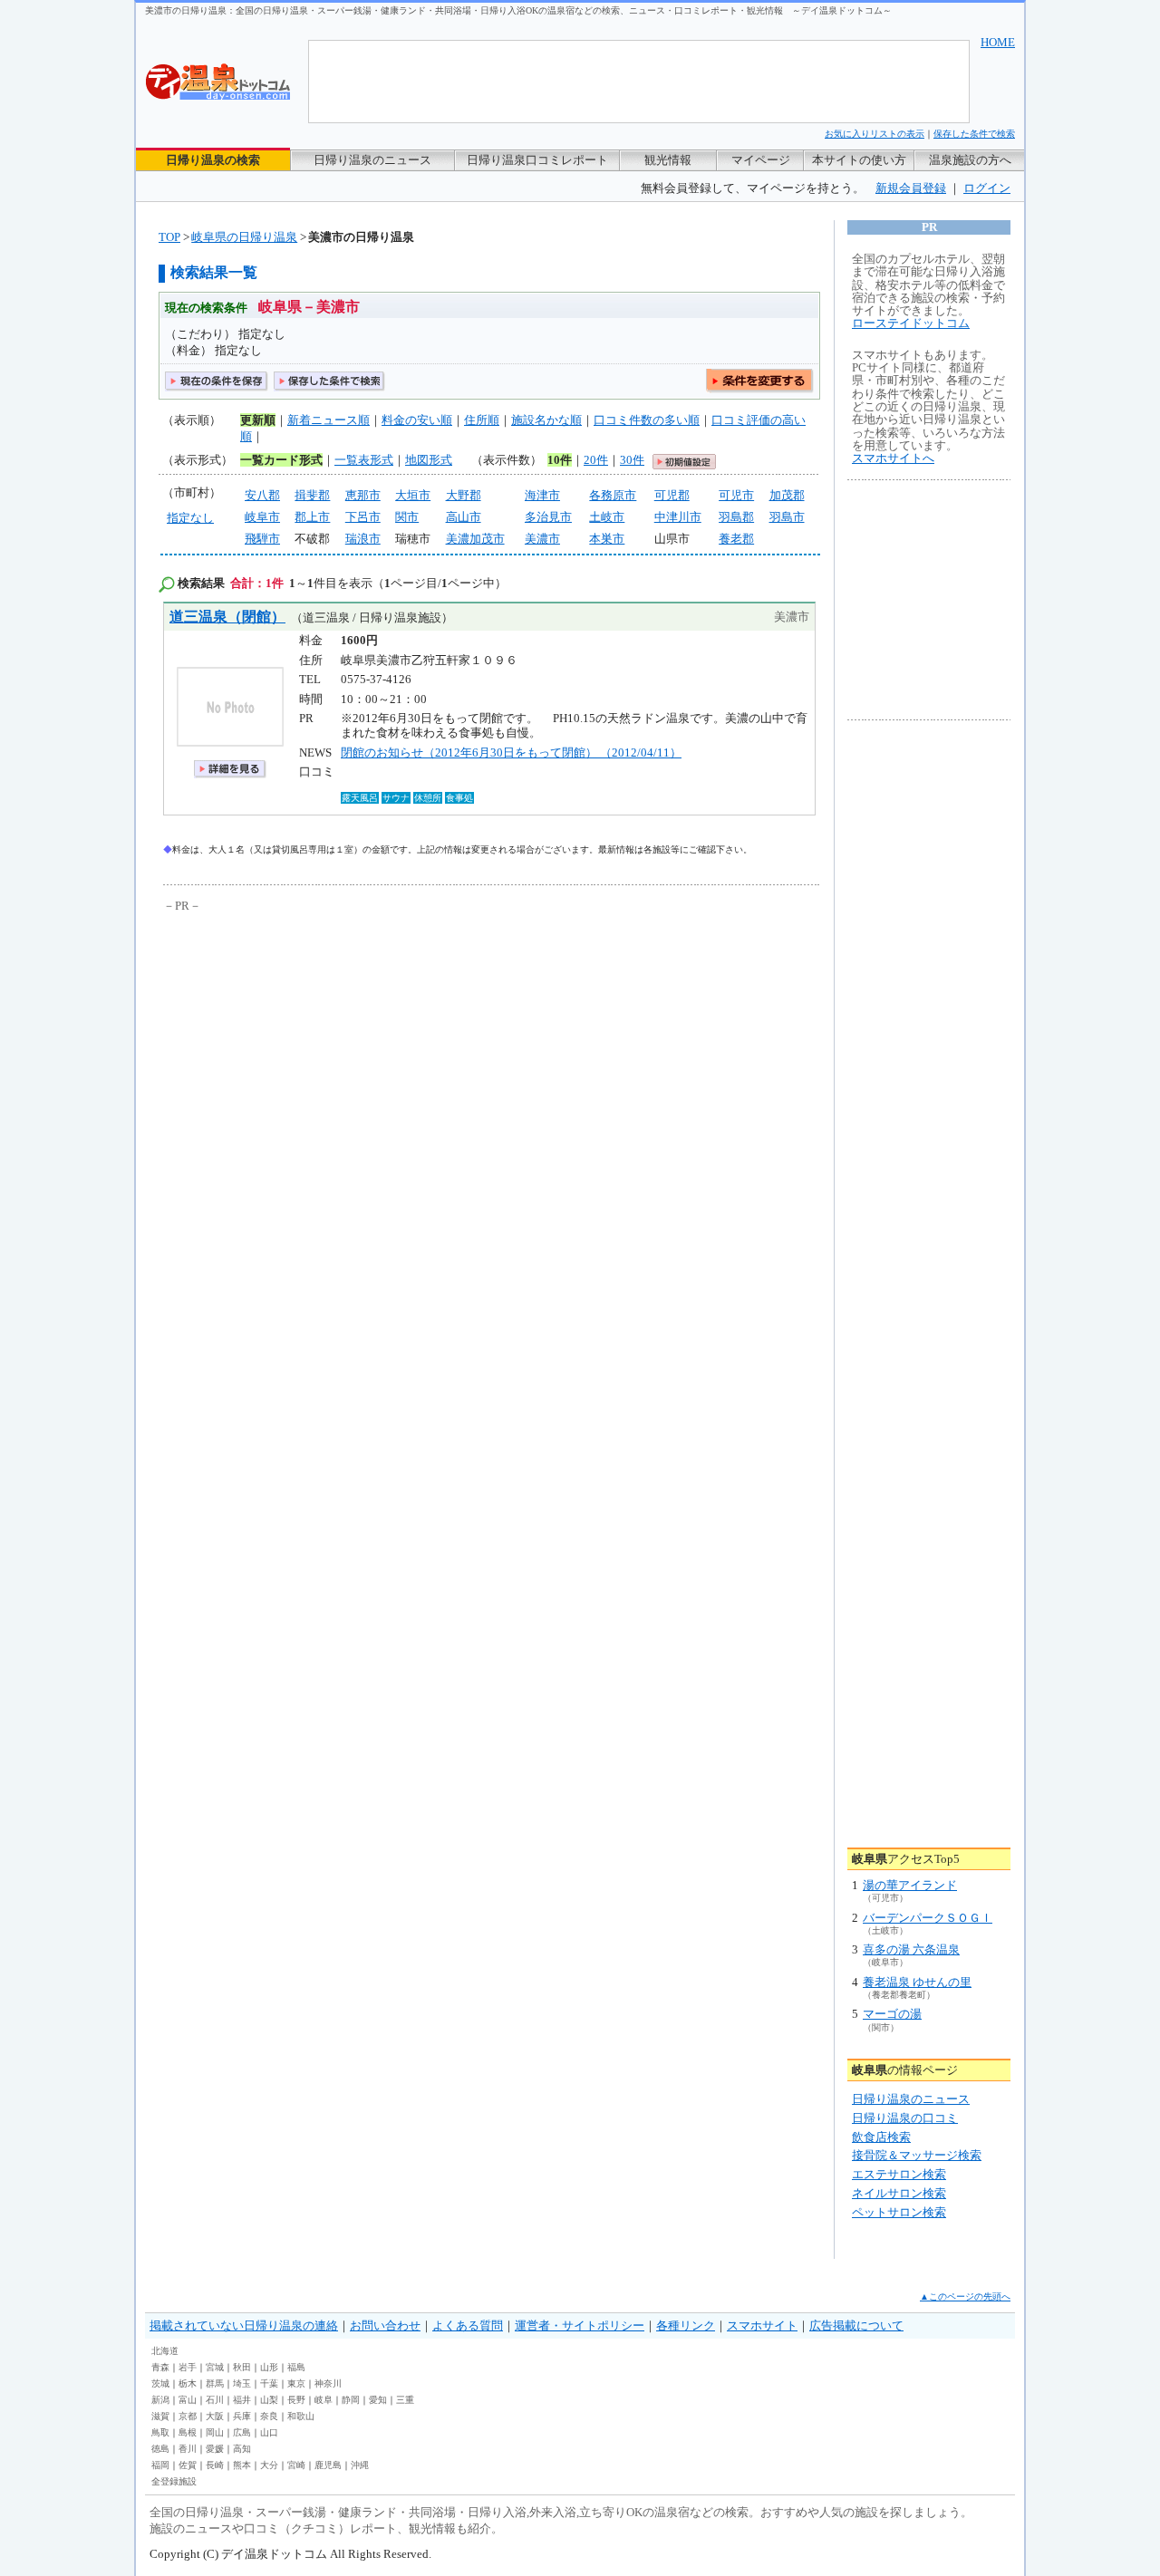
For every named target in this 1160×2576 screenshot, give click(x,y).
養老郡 (736, 539)
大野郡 (464, 495)
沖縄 (360, 2465)
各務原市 (613, 495)
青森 (160, 2367)
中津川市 (678, 517)
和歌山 (301, 2416)
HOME (998, 42)
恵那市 (363, 495)
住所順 (482, 420)
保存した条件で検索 (974, 134)
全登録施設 (174, 2481)
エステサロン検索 (899, 2174)
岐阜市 (262, 517)
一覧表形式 (364, 460)
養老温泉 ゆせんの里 (917, 1982)
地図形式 (429, 460)
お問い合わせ (385, 2325)
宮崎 (296, 2465)
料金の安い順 (417, 420)
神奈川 (328, 2383)
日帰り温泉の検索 (213, 160)
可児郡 (672, 495)
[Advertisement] (331, 1052)
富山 (188, 2400)
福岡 (160, 2465)
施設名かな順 (546, 420)
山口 (269, 2432)
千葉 (269, 2383)
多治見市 (548, 517)
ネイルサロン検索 (899, 2193)
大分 (269, 2465)
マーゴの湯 (892, 2014)
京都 (188, 2416)
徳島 (160, 2449)
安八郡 (262, 495)
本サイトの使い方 (859, 160)
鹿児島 (328, 2465)
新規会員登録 (911, 188)
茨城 (160, 2383)
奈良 (269, 2416)
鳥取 (160, 2432)
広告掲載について (856, 2325)
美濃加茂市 (475, 539)
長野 (296, 2400)
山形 (269, 2367)
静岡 (351, 2400)
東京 (296, 2383)
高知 (242, 2449)
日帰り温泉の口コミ (905, 2118)
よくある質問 (468, 2325)
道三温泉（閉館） (227, 617)
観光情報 (668, 160)
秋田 (242, 2367)
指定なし (190, 518)
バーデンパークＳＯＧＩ (928, 1918)
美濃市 (542, 539)
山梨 (269, 2400)
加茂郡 (787, 495)
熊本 (242, 2465)
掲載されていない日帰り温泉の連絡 (244, 2325)
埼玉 (242, 2383)
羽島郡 (736, 517)
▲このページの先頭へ (965, 2296)
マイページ (761, 160)
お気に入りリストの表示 (875, 134)
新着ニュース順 (329, 420)
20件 (596, 460)
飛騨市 (262, 539)
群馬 (215, 2383)
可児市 (736, 495)
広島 (242, 2432)
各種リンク (686, 2325)
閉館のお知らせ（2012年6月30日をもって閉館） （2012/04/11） (511, 753)
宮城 (215, 2367)
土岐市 (607, 517)
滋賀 (160, 2416)
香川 (188, 2449)
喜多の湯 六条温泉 (911, 1949)
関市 (407, 517)
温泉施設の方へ (970, 160)
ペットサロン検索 (899, 2212)
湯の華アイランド (910, 1885)
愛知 (378, 2400)
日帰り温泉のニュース (372, 160)
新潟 (160, 2400)
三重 (405, 2400)
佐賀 (188, 2465)
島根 (188, 2432)
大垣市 (413, 495)
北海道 (165, 2351)
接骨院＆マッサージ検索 (917, 2155)
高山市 (464, 517)
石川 (215, 2400)
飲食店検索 (881, 2137)
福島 (296, 2367)
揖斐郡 (312, 495)
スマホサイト (762, 2325)
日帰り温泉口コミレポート (537, 160)
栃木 (188, 2383)
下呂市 (363, 517)
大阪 (215, 2416)
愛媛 (215, 2449)
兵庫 (242, 2416)
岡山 (215, 2432)
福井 (242, 2400)
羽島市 (787, 517)
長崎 (215, 2465)
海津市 (542, 495)
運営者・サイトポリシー (580, 2325)
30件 (632, 460)
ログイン (987, 188)
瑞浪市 (363, 539)
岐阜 (324, 2400)
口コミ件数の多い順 (647, 420)
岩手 (188, 2367)
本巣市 (607, 539)
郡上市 (312, 517)
